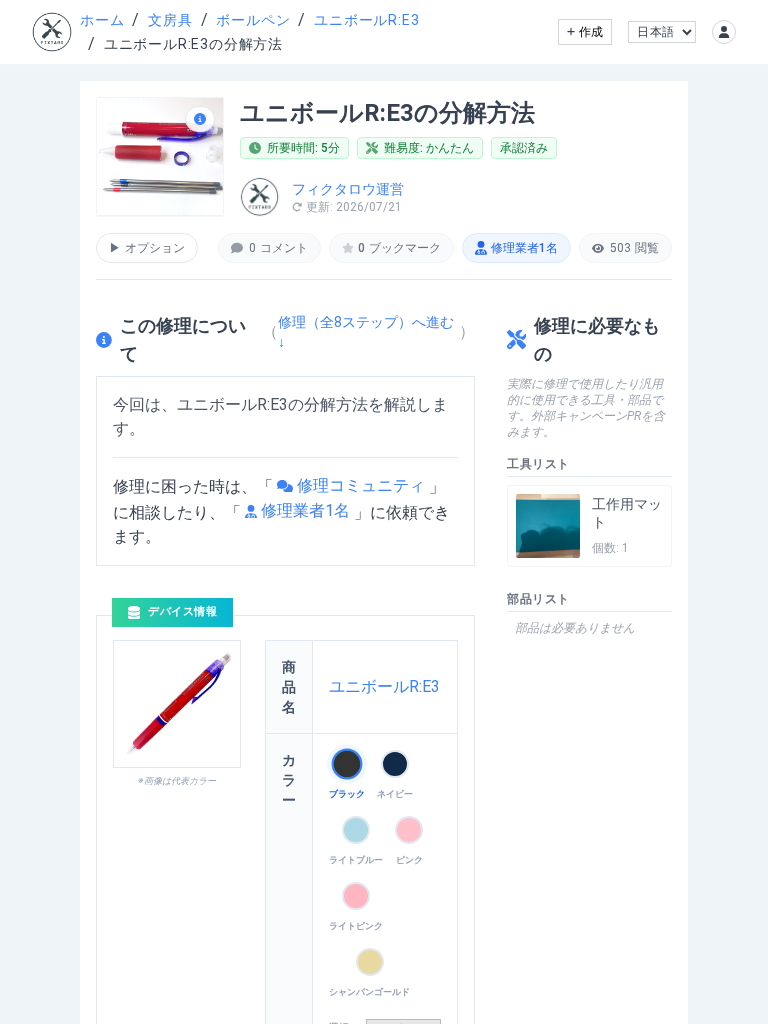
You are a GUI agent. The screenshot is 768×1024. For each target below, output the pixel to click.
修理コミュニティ (361, 485)
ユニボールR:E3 (366, 20)
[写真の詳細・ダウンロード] (200, 119)
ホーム (102, 20)
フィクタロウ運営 (348, 189)
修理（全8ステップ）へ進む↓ (366, 332)
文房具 (170, 20)
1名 (524, 248)
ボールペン (253, 20)
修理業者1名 (305, 510)
